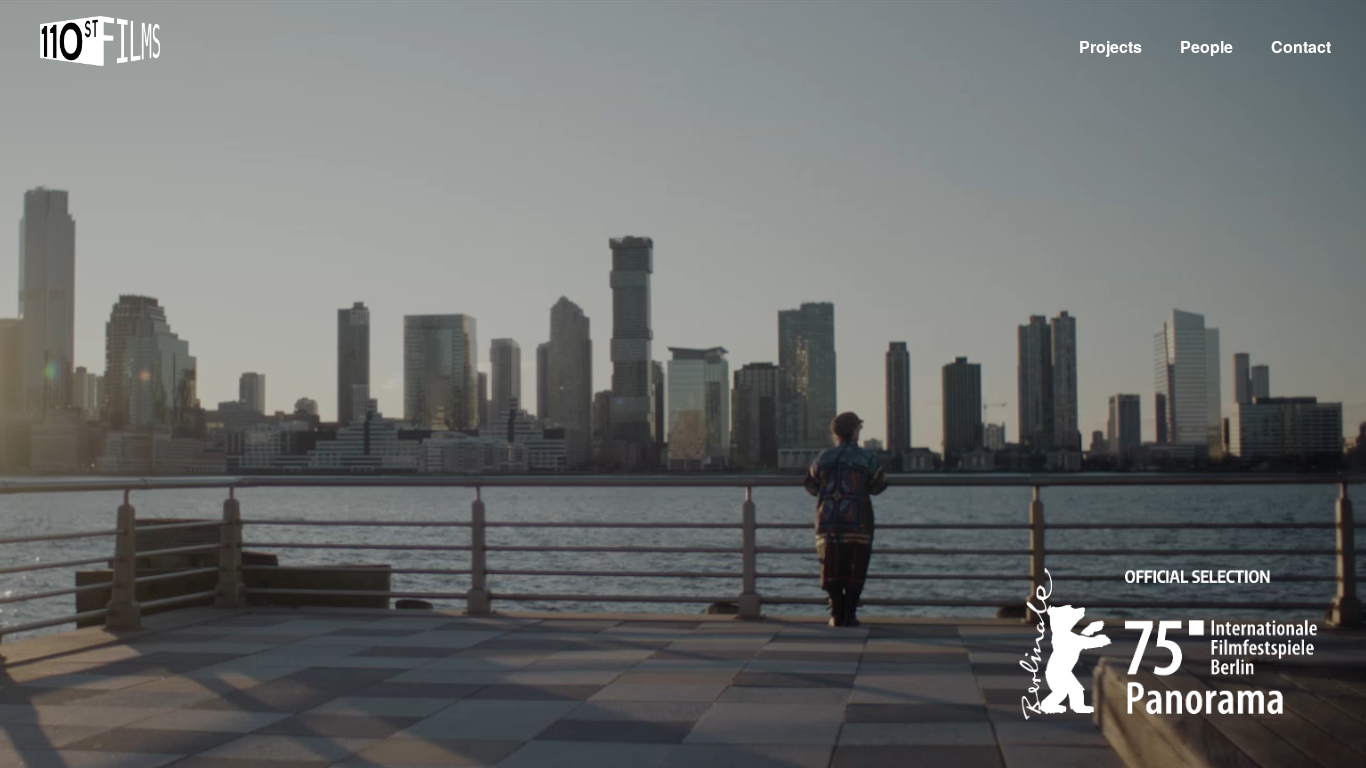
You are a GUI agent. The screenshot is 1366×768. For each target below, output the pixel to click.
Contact (1301, 47)
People (1206, 47)
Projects (1110, 47)
